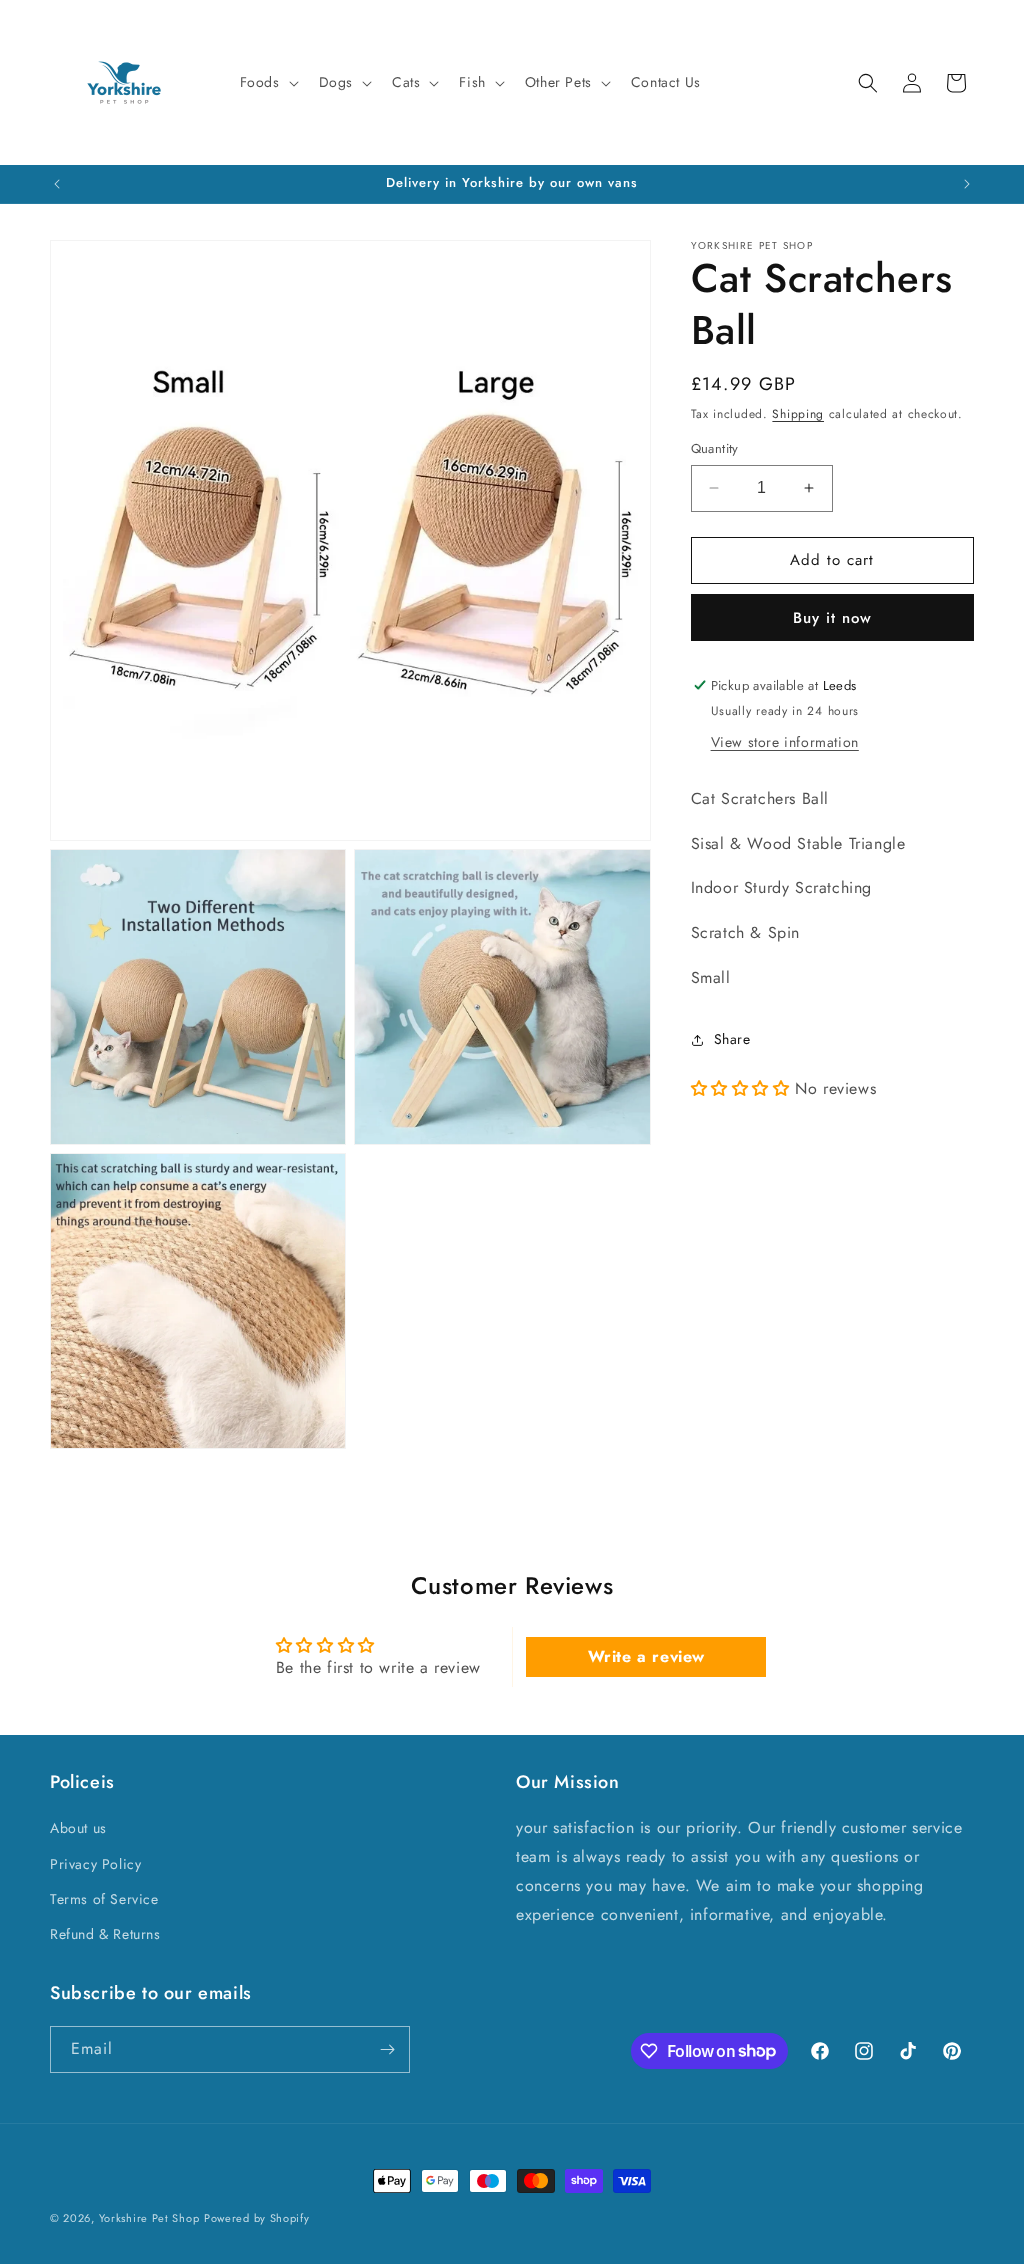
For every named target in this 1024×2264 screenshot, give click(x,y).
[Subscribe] (387, 2049)
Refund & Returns (105, 1934)
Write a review (646, 1656)
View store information (785, 742)
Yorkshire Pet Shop (149, 2218)
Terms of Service (104, 1899)
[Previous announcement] (57, 184)
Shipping (798, 414)
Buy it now (832, 618)
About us (78, 1828)
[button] (267, 82)
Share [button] (732, 1039)
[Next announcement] (967, 184)
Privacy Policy (95, 1864)
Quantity (715, 448)
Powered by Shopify (257, 2218)
